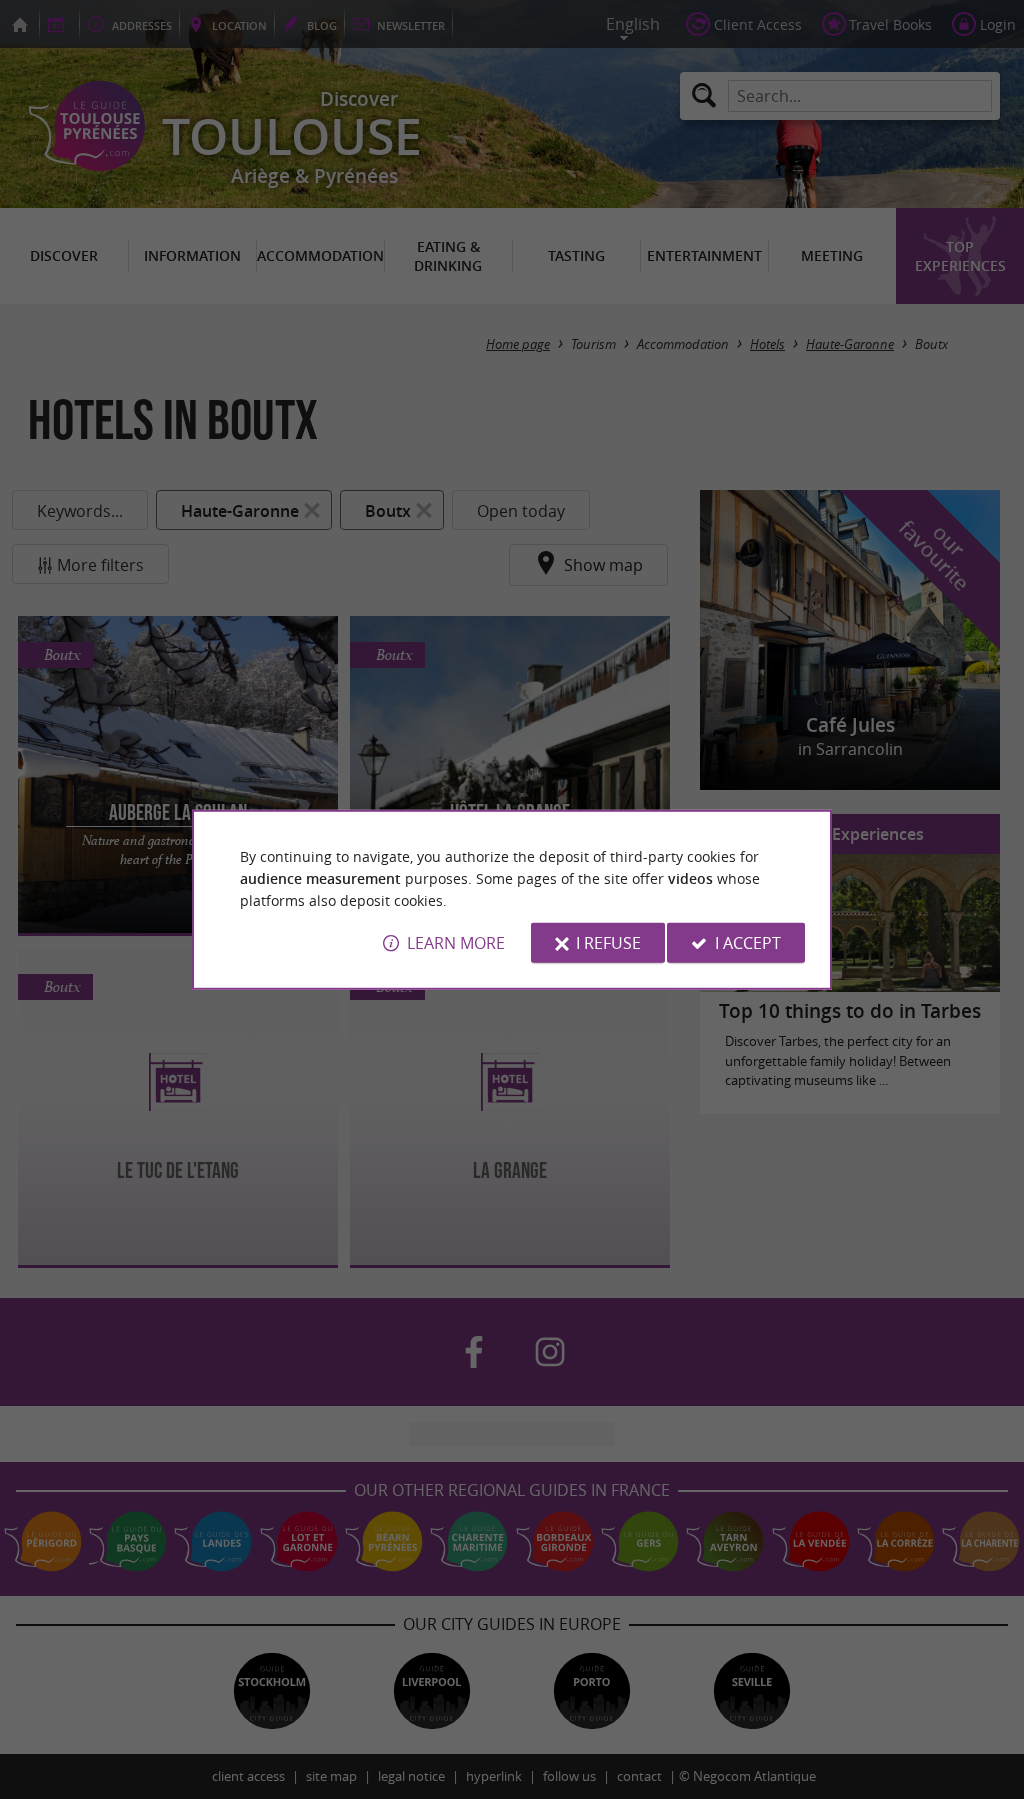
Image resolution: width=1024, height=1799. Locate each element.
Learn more (456, 943)
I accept (748, 943)
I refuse (608, 943)
